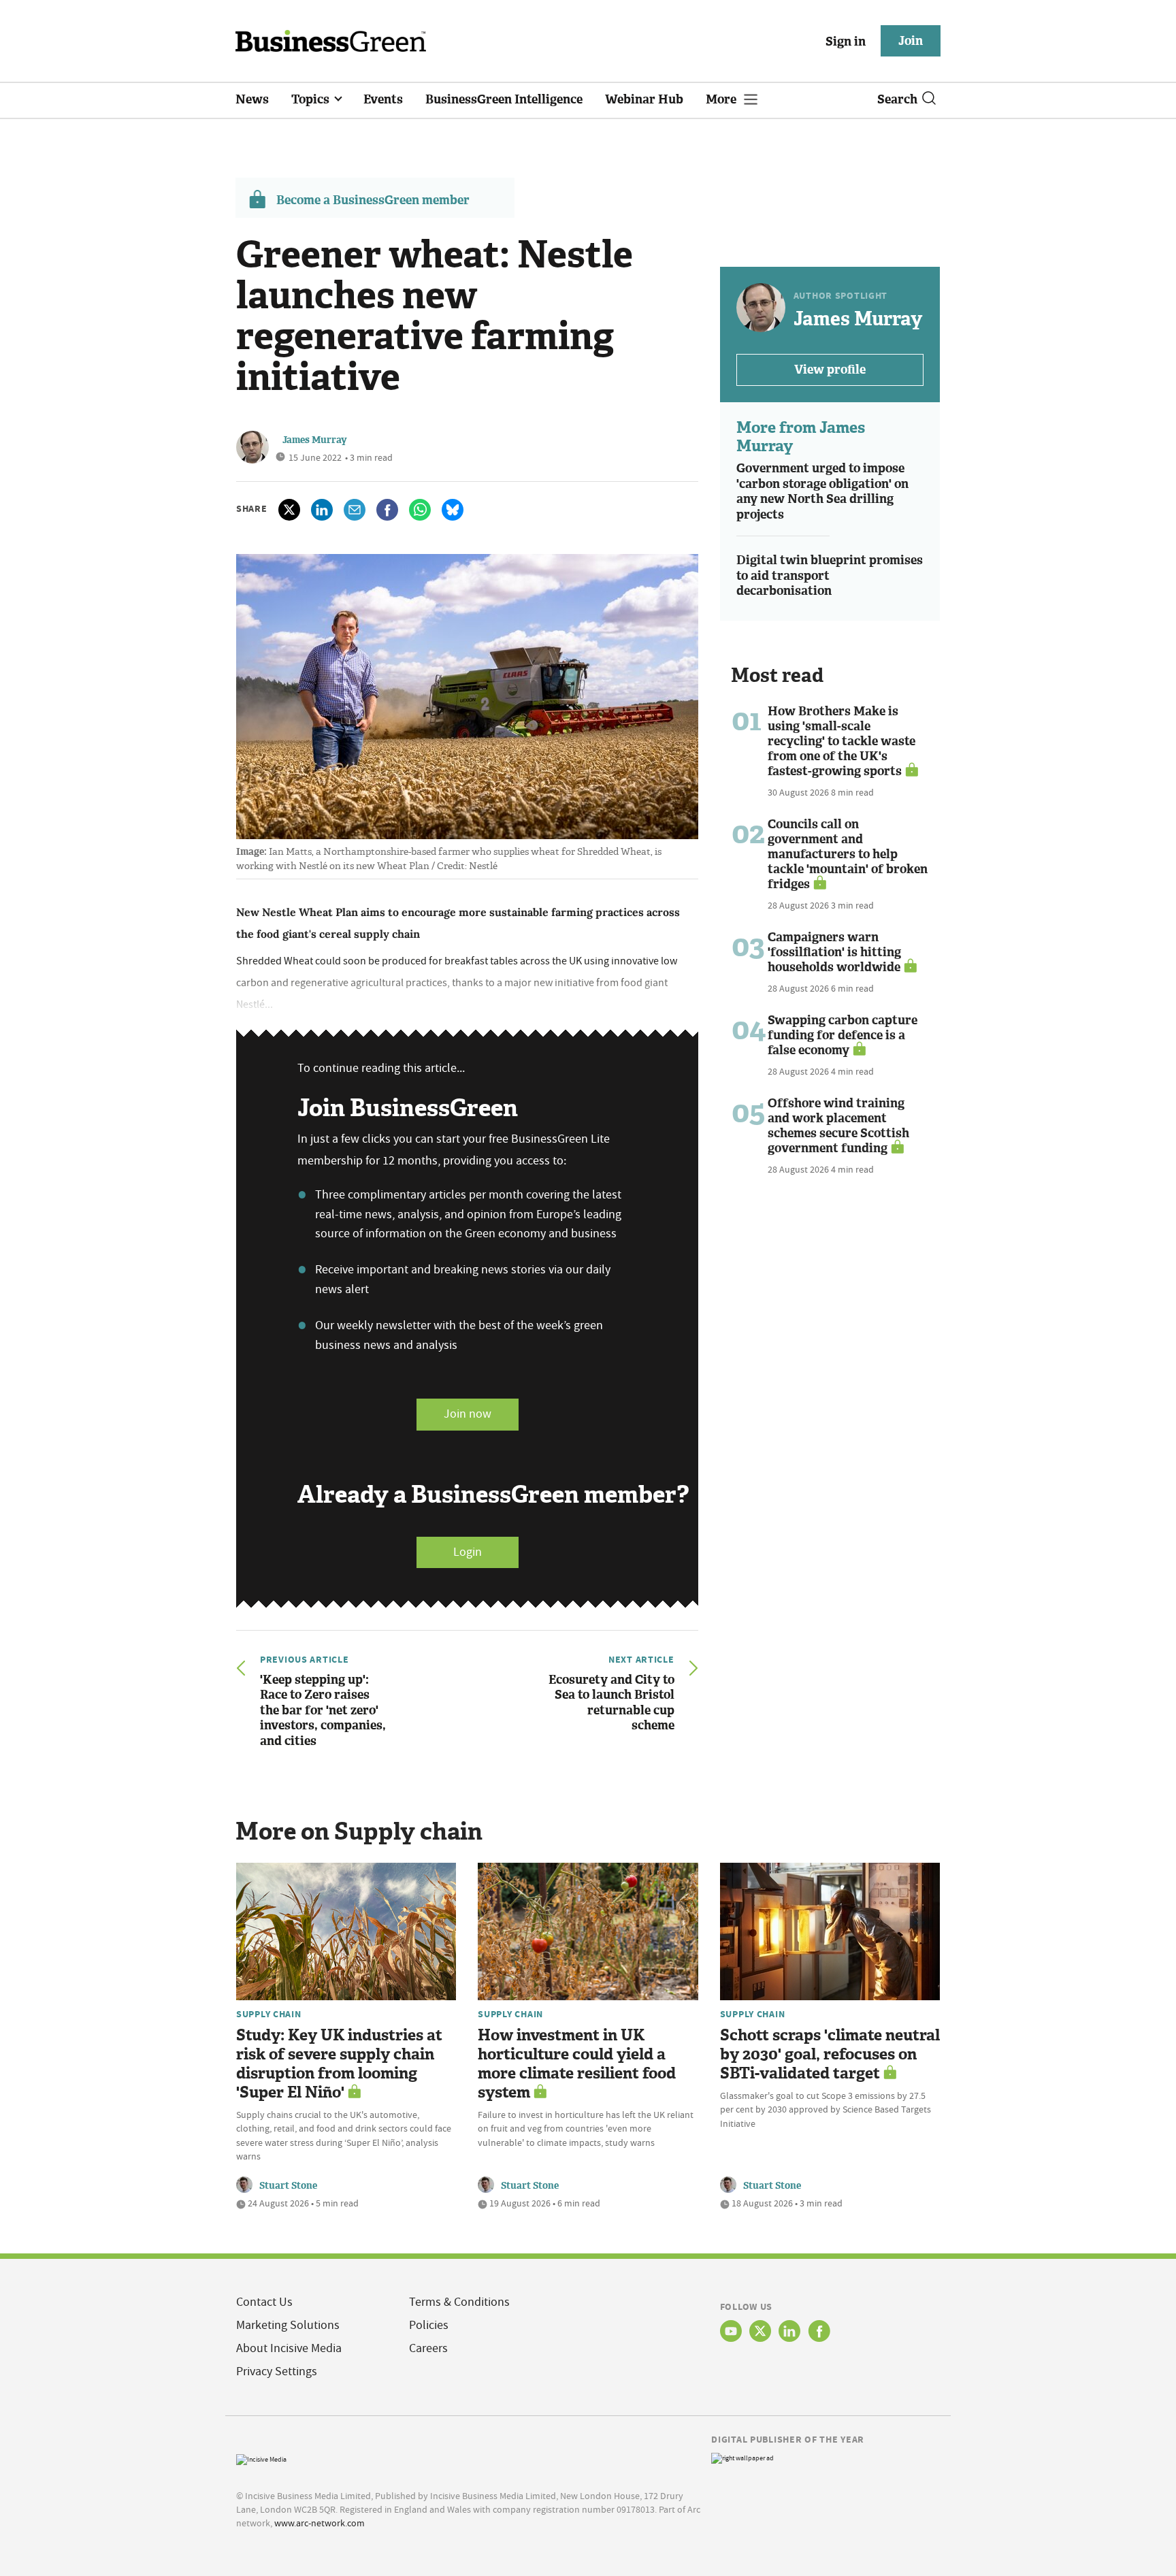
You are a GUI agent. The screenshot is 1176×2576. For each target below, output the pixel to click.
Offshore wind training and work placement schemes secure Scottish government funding (838, 1126)
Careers (428, 2348)
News (252, 99)
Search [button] (897, 99)
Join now (468, 1414)
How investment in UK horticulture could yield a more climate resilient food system (577, 2064)
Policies (429, 2325)
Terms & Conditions (459, 2302)
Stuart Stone (288, 2186)
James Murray (315, 440)
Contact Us (264, 2302)
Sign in (846, 42)
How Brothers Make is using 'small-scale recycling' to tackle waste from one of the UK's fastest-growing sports (842, 741)
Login (468, 1552)
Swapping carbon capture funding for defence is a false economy (843, 1035)
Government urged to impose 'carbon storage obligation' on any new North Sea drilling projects (822, 491)
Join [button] (911, 41)
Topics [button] (312, 99)
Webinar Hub (644, 99)
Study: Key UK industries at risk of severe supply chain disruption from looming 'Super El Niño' (339, 2064)
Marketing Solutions (288, 2325)
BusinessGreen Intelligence (504, 99)
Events (383, 99)
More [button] (722, 99)
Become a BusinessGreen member (373, 200)
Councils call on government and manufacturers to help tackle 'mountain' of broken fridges (848, 854)
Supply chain (269, 2014)
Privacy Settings (277, 2371)
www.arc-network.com (320, 2523)
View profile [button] (830, 370)
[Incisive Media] (261, 2458)
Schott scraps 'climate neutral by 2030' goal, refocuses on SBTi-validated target (830, 2054)
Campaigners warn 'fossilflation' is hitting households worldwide (834, 952)
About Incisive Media (289, 2348)
